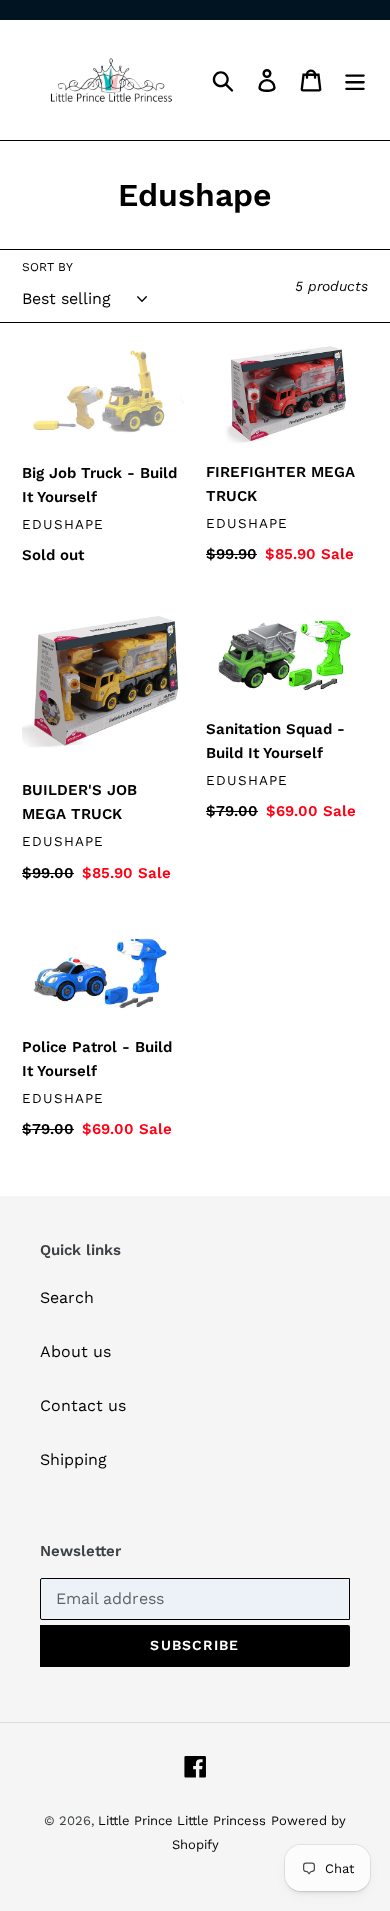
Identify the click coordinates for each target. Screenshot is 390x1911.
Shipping (73, 1459)
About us (75, 1351)
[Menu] (355, 80)
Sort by (47, 267)
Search (67, 1297)
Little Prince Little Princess (182, 1820)
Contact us (83, 1405)
